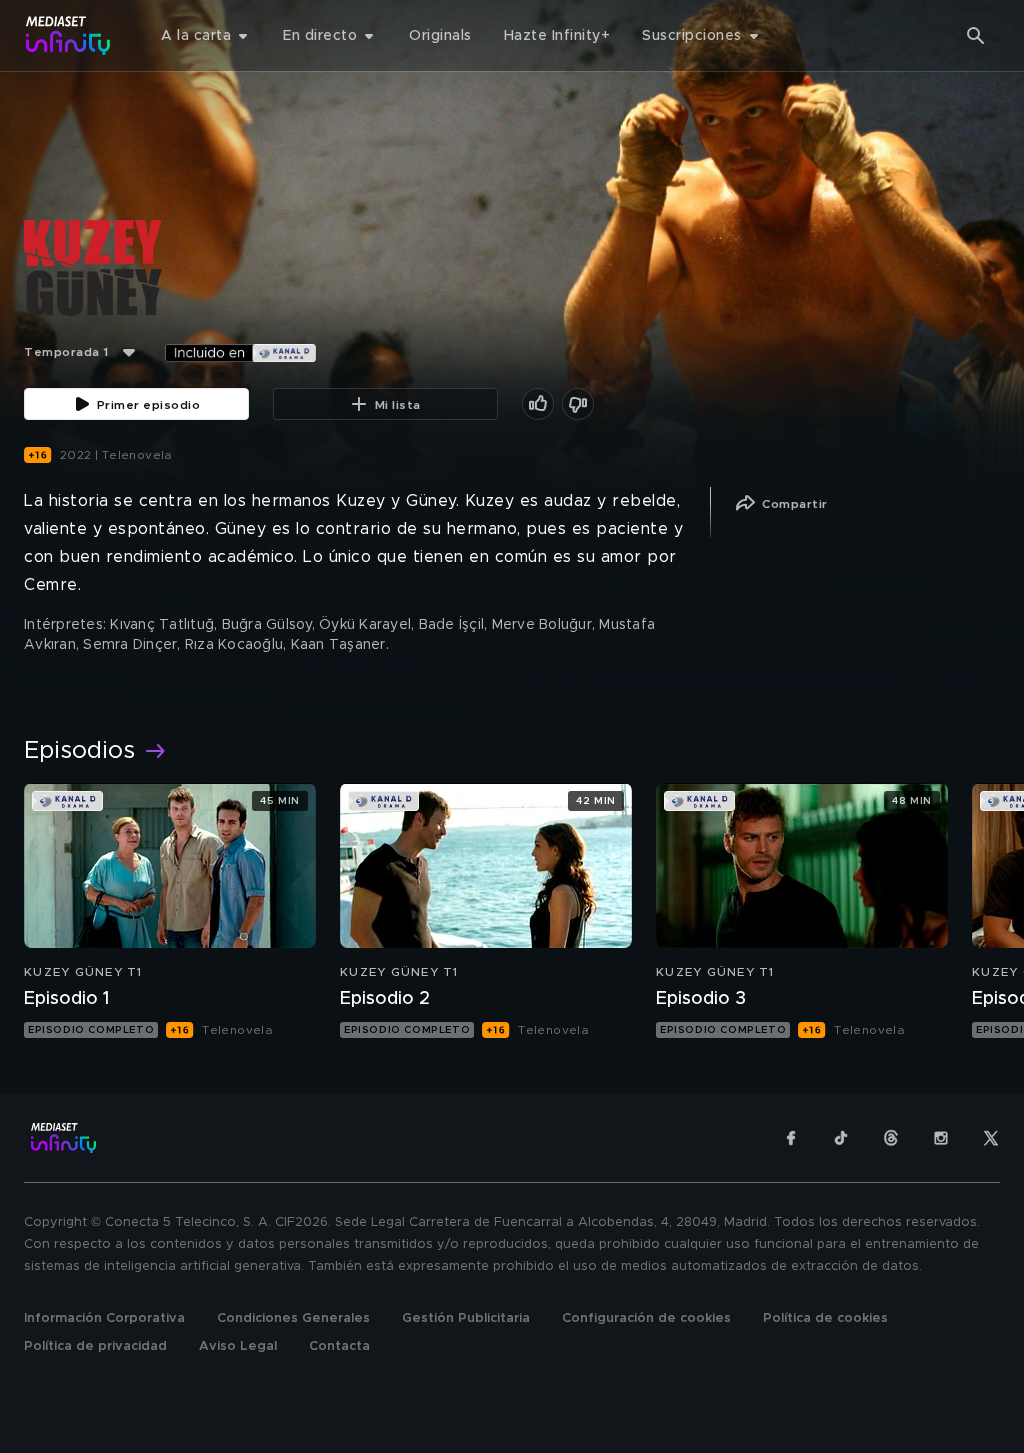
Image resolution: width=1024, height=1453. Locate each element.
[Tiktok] (841, 1138)
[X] (991, 1138)
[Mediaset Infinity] (68, 35)
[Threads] (891, 1138)
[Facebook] (791, 1138)
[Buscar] (976, 36)
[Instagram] (941, 1138)
